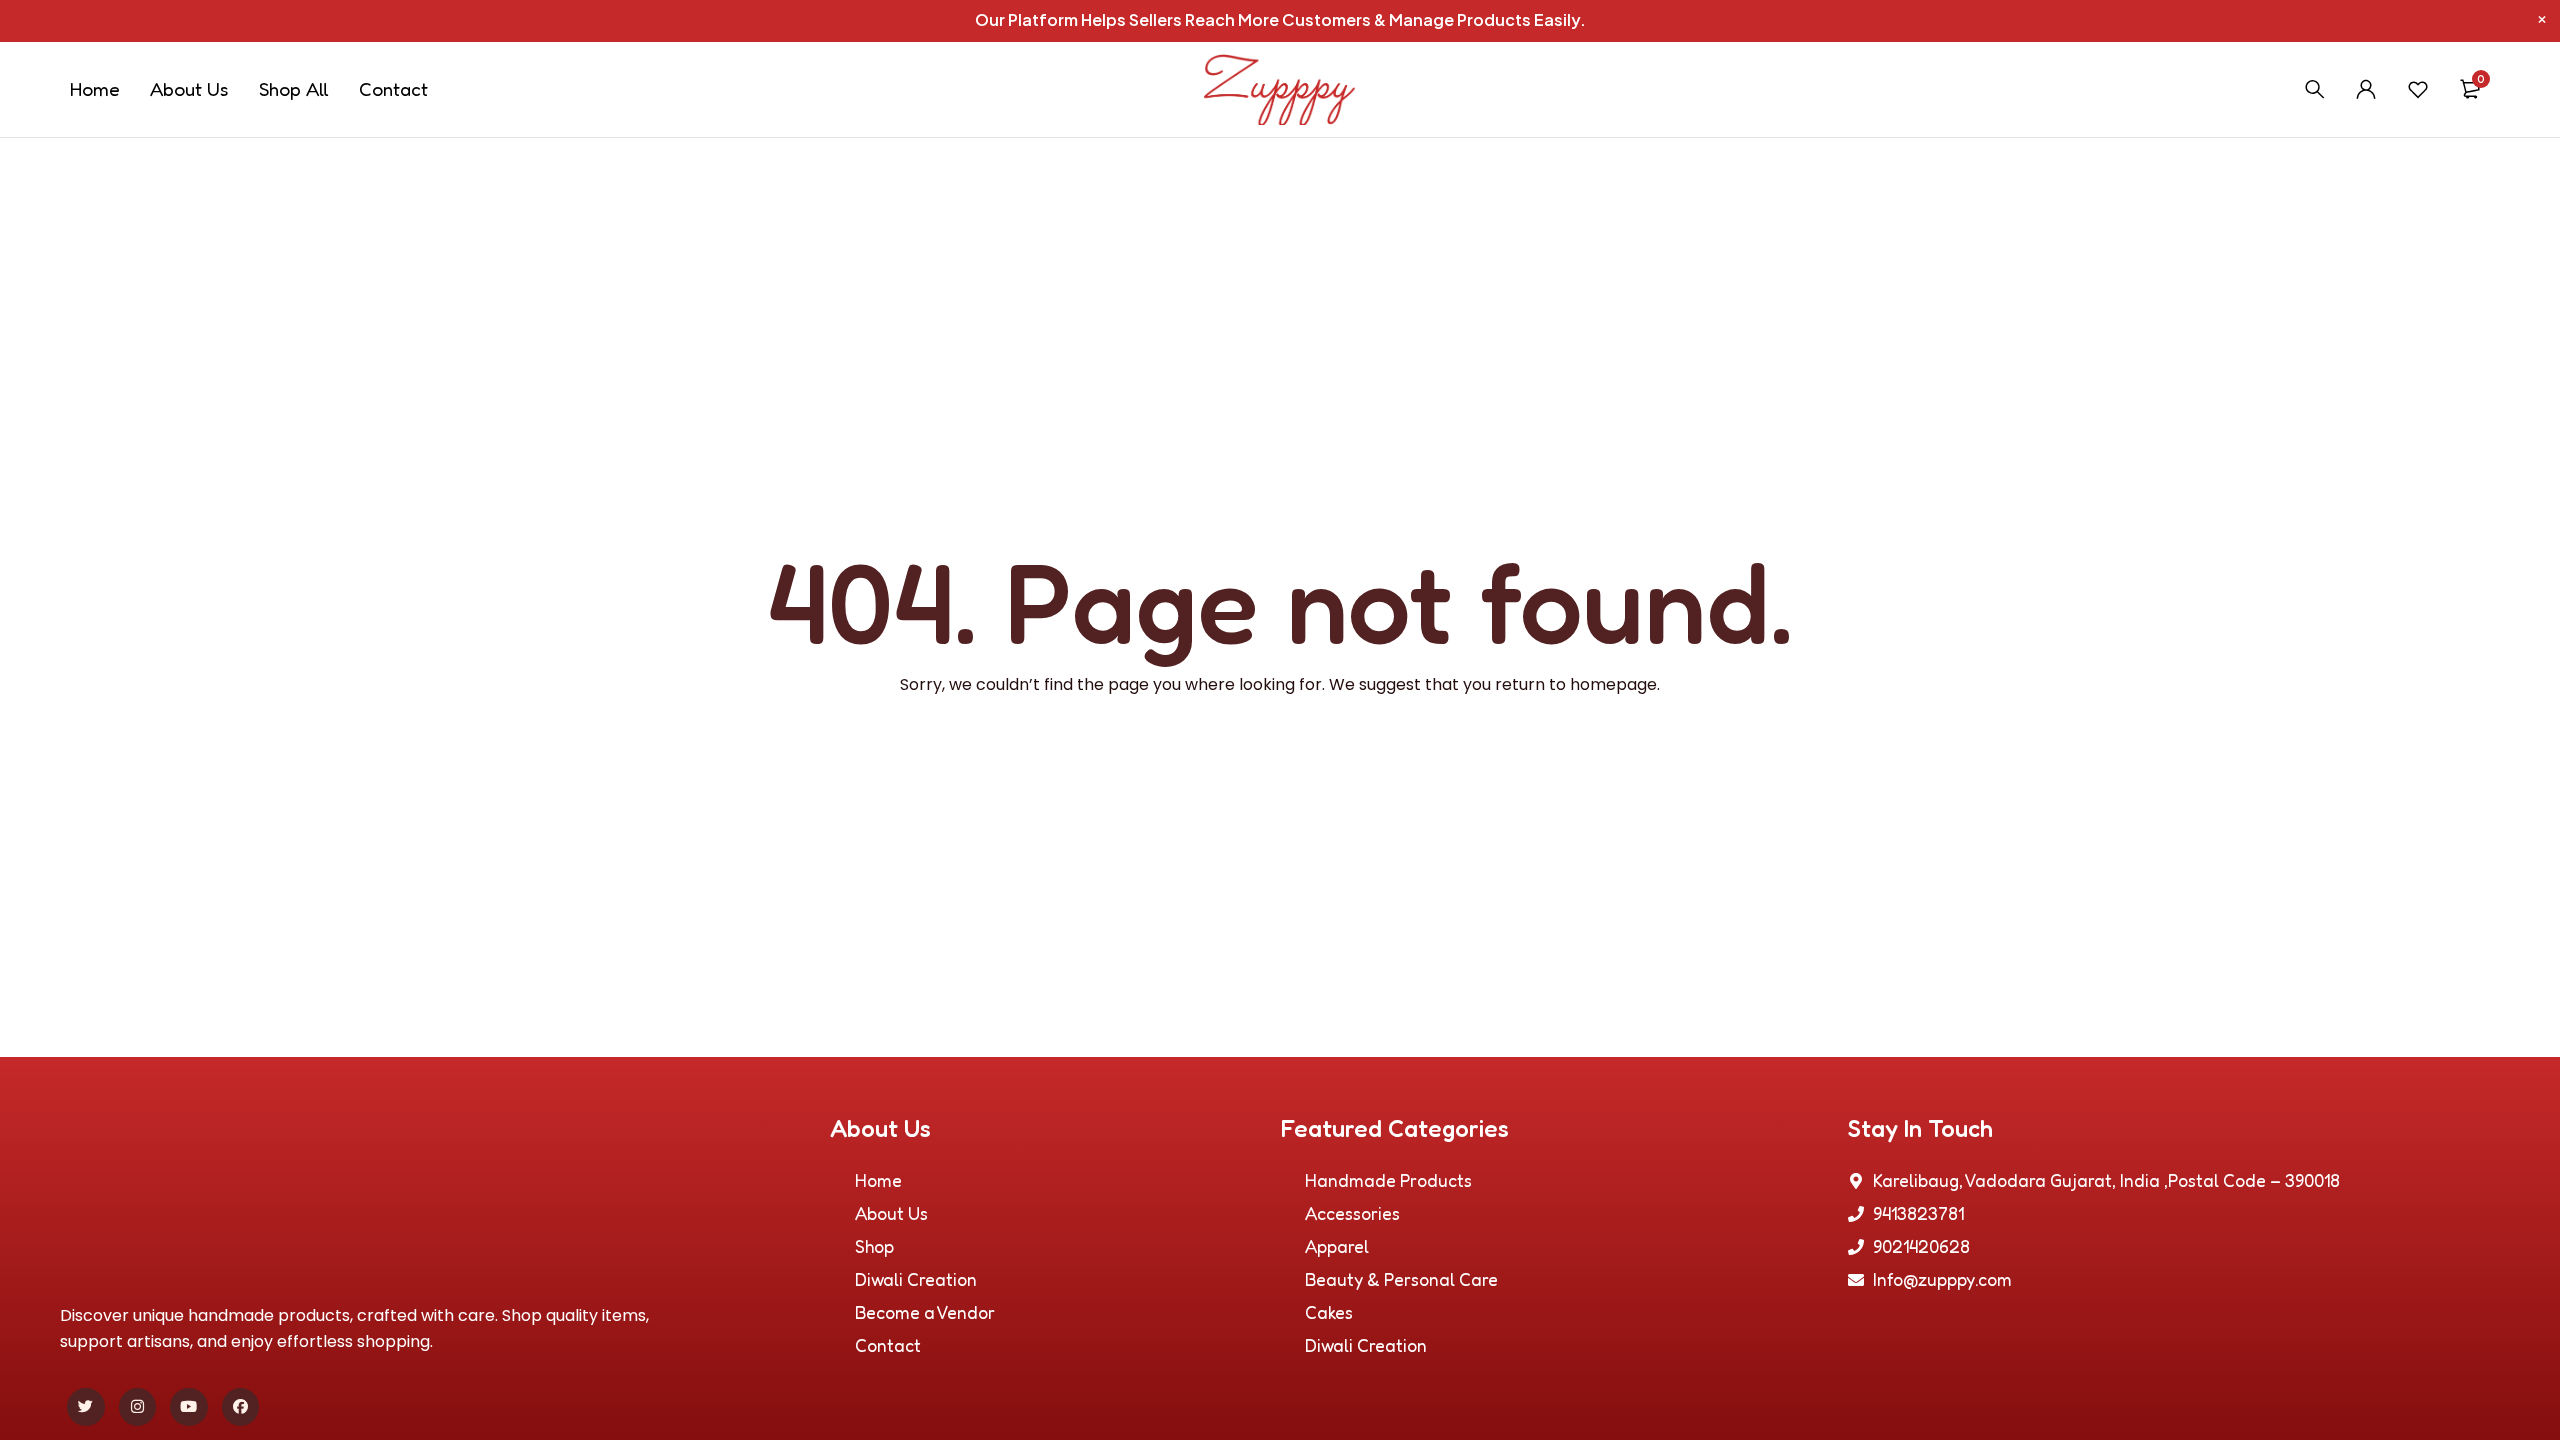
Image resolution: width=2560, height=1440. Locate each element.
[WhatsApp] (2533, 693)
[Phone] (2533, 746)
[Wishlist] (2418, 89)
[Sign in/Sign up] (2366, 89)
